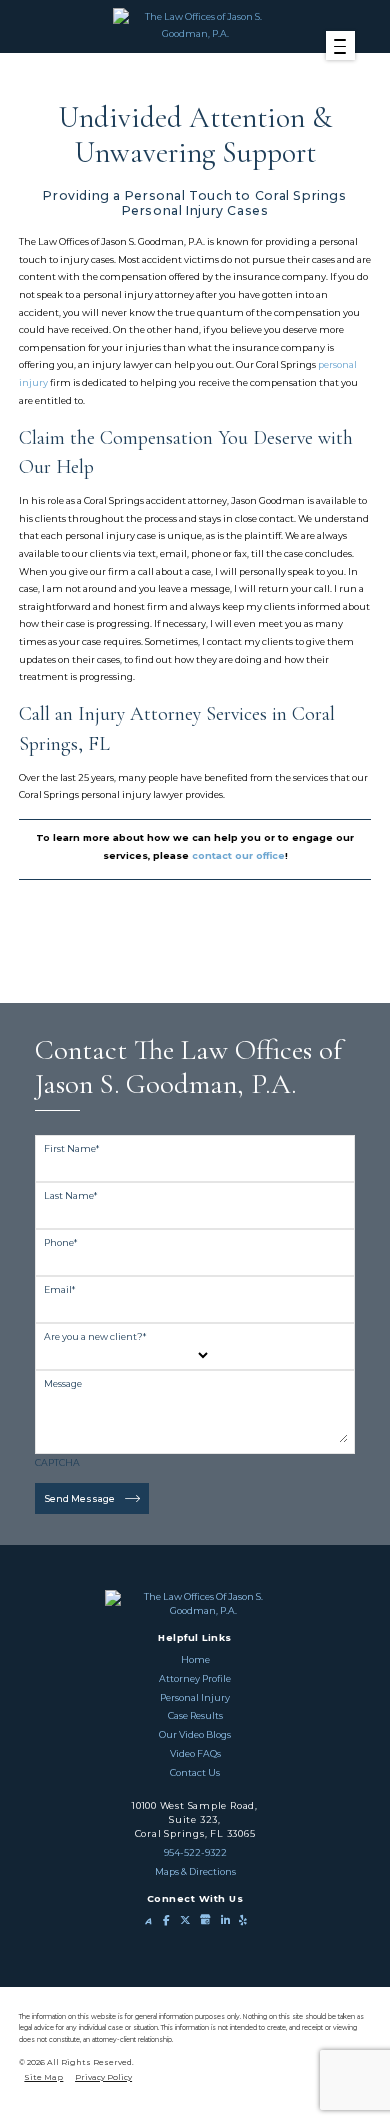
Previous (188, 963)
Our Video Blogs (195, 1734)
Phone (60, 1242)
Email (59, 1289)
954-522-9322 (195, 1852)
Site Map (43, 2077)
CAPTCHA (57, 1462)
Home (195, 1659)
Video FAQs (195, 1753)
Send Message (80, 1498)
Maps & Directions (195, 1871)
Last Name (70, 1195)
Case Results (195, 1715)
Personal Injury (195, 1697)
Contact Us (195, 1772)
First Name (71, 1148)
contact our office (238, 855)
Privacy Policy (103, 2077)
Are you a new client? (95, 1336)
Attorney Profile (195, 1678)
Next (202, 963)
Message (63, 1383)
